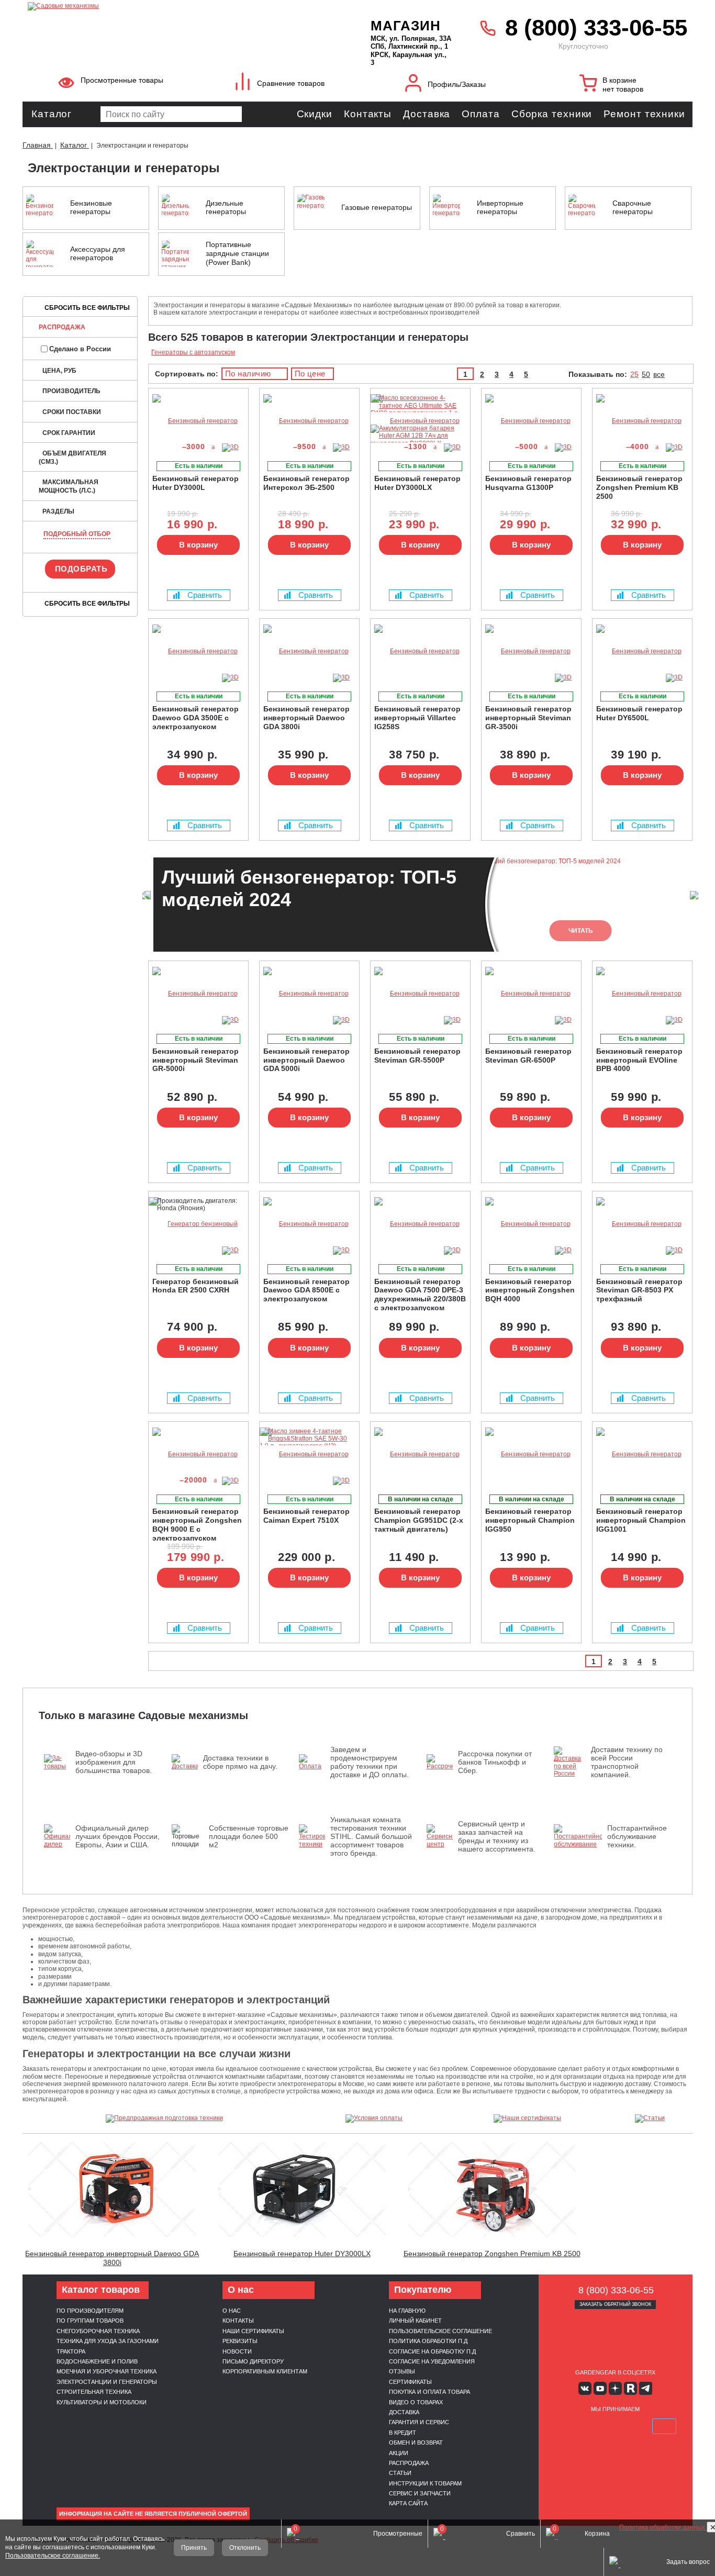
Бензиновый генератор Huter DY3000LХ (302, 2254)
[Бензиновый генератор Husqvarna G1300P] (531, 421)
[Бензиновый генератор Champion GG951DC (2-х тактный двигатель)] (420, 1454)
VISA (566, 2426)
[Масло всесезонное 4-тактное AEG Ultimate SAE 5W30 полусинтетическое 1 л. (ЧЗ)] (418, 421)
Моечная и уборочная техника (107, 2371)
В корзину (198, 545)
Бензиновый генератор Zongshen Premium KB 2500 (492, 2254)
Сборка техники (552, 114)
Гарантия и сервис (419, 2422)
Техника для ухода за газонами (108, 2341)
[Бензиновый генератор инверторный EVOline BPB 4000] (642, 994)
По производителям (90, 2311)
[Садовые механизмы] (176, 5)
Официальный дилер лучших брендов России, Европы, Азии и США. (118, 1836)
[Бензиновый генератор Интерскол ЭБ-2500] (309, 421)
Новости (237, 2351)
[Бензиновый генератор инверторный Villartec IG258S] (420, 651)
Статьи (400, 2473)
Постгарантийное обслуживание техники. (637, 1836)
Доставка (427, 114)
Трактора (71, 2351)
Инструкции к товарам (425, 2483)
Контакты (368, 114)
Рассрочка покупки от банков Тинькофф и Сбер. (495, 1762)
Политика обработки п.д (428, 2341)
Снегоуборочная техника (98, 2331)
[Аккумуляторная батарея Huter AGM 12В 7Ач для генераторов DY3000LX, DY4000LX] (418, 451)
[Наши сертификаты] (528, 2118)
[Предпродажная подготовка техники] (164, 2118)
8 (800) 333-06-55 (596, 27)
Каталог (52, 114)
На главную (407, 2311)
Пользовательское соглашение (440, 2331)
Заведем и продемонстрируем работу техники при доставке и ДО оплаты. (370, 1762)
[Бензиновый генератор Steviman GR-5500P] (420, 994)
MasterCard (590, 2426)
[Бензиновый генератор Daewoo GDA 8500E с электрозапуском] (309, 1224)
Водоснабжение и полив (97, 2361)
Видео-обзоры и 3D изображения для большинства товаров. (114, 1762)
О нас (232, 2311)
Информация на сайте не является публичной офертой (153, 2514)
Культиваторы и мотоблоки (102, 2402)
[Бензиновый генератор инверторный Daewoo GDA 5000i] (309, 994)
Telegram (646, 2388)
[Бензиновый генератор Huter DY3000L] (198, 421)
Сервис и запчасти (420, 2493)
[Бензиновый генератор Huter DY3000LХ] (454, 448)
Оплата (481, 114)
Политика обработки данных (663, 2527)
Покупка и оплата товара (429, 2392)
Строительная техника (94, 2392)
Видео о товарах (416, 2402)
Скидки (315, 114)
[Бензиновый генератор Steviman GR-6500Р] (531, 994)
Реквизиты (240, 2341)
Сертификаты (410, 2382)
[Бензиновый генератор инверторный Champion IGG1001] (642, 1454)
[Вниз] (668, 74)
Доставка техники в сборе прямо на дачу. (240, 1762)
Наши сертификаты (253, 2331)
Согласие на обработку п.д (432, 2351)
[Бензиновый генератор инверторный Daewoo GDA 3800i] (309, 651)
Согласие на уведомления (432, 2361)
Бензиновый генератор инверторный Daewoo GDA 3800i (112, 2258)
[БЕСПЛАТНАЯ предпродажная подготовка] (493, 402)
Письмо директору (253, 2361)
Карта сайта (408, 2503)
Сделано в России (80, 349)
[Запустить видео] (112, 2190)
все (659, 374)
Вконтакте (585, 2388)
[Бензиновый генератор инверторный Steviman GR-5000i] (198, 994)
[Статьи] (650, 2118)
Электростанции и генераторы (107, 2382)
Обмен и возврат (416, 2443)
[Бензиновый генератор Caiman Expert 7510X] (309, 1454)
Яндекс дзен (615, 2388)
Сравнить (205, 595)
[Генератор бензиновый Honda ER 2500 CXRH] (198, 1224)
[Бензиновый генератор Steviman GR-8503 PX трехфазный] (642, 1224)
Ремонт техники (644, 114)
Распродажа (62, 327)
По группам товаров (90, 2321)
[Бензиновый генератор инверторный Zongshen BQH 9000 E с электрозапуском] (198, 1454)
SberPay (664, 2426)
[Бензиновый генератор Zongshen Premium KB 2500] (642, 421)
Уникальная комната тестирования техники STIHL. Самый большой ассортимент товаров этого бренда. (371, 1836)
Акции (399, 2453)
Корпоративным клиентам (265, 2371)
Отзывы (402, 2371)
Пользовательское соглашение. (53, 2556)
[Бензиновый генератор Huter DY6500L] (642, 651)
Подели (627, 2426)
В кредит (403, 2433)
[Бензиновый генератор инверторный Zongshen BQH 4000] (531, 1224)
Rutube (630, 2388)
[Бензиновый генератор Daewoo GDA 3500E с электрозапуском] (198, 651)
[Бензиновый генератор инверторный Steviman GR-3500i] (531, 651)
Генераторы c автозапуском (193, 352)
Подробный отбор (77, 534)
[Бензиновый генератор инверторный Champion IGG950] (531, 1454)
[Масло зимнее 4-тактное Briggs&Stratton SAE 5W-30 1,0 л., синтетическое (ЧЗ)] (307, 1446)
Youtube (600, 2388)
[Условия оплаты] (374, 2118)
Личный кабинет (415, 2321)
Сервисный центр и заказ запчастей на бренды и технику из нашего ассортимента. (497, 1836)
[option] (420, 905)
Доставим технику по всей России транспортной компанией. (627, 1762)
